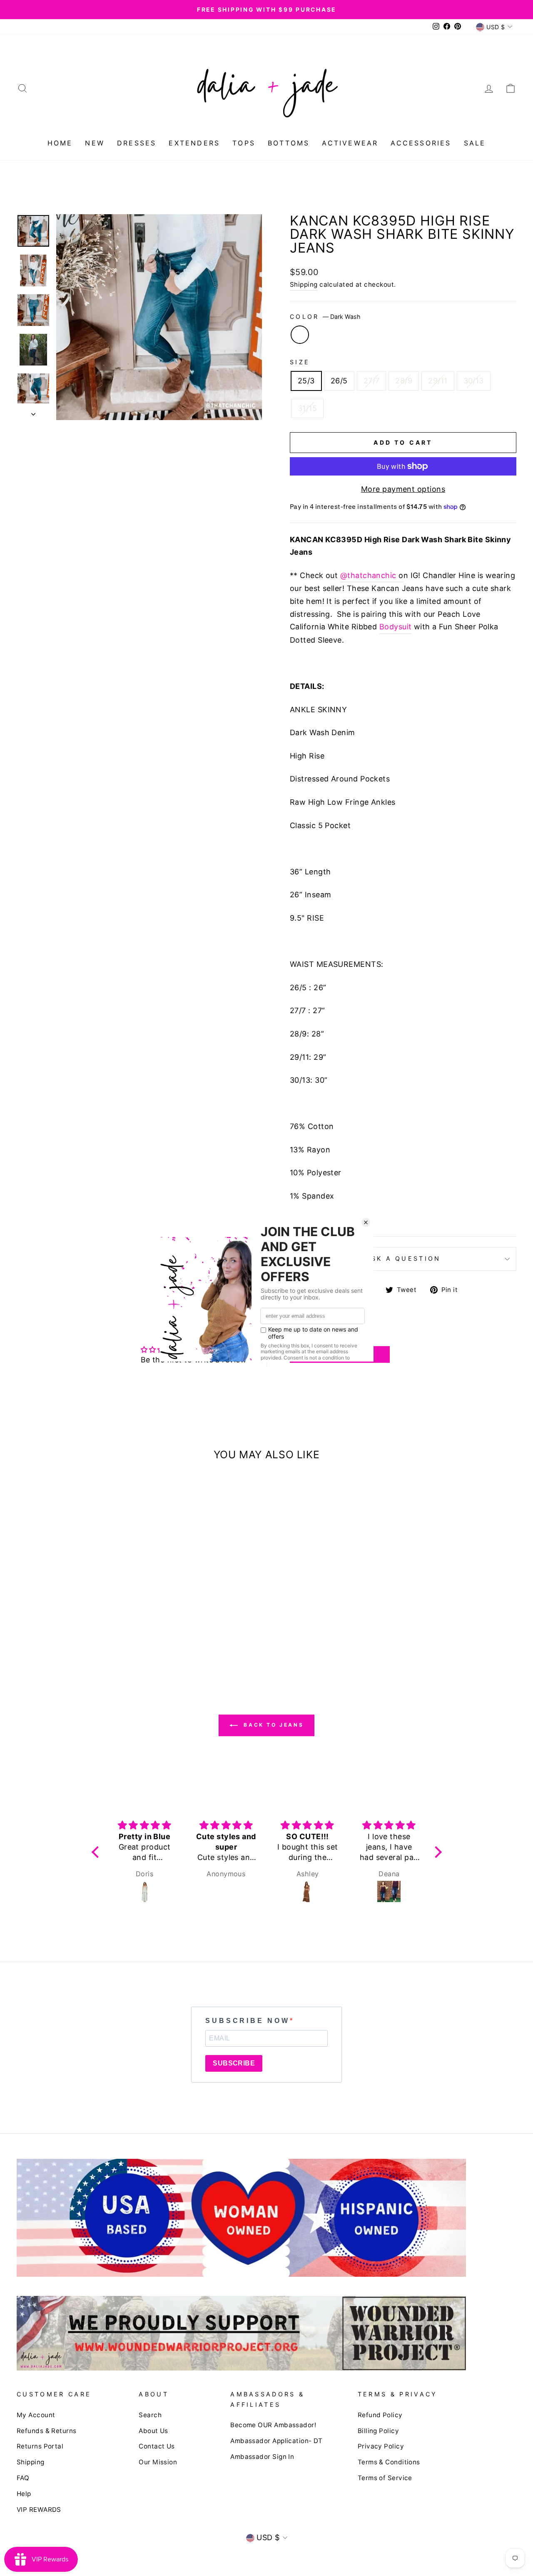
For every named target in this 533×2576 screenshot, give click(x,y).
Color (325, 317)
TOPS (244, 143)
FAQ (23, 2478)
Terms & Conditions (389, 2462)
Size (300, 362)
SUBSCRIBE (234, 2063)
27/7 (372, 381)
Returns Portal (40, 2446)
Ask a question (403, 1258)
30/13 (474, 381)
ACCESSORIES (421, 143)
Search (150, 2415)
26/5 (339, 381)
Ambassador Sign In (262, 2457)
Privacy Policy (381, 2446)
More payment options (403, 489)
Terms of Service (385, 2478)
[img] (146, 1825)
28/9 (404, 381)
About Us (153, 2431)
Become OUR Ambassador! (273, 2425)
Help (24, 2494)
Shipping (304, 284)
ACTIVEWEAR (350, 143)
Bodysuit (396, 627)
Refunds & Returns (47, 2431)
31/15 (307, 408)
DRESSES (137, 143)
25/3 (306, 381)
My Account (36, 2415)
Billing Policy (378, 2431)
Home (60, 143)
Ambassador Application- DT (276, 2441)
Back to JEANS (272, 1725)
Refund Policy (380, 2415)
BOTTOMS (289, 143)
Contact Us (157, 2446)
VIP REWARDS (39, 2510)
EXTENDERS (194, 143)
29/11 (438, 381)
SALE (475, 143)
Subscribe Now (247, 2021)
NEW (95, 143)
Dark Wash (300, 335)
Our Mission (158, 2462)
